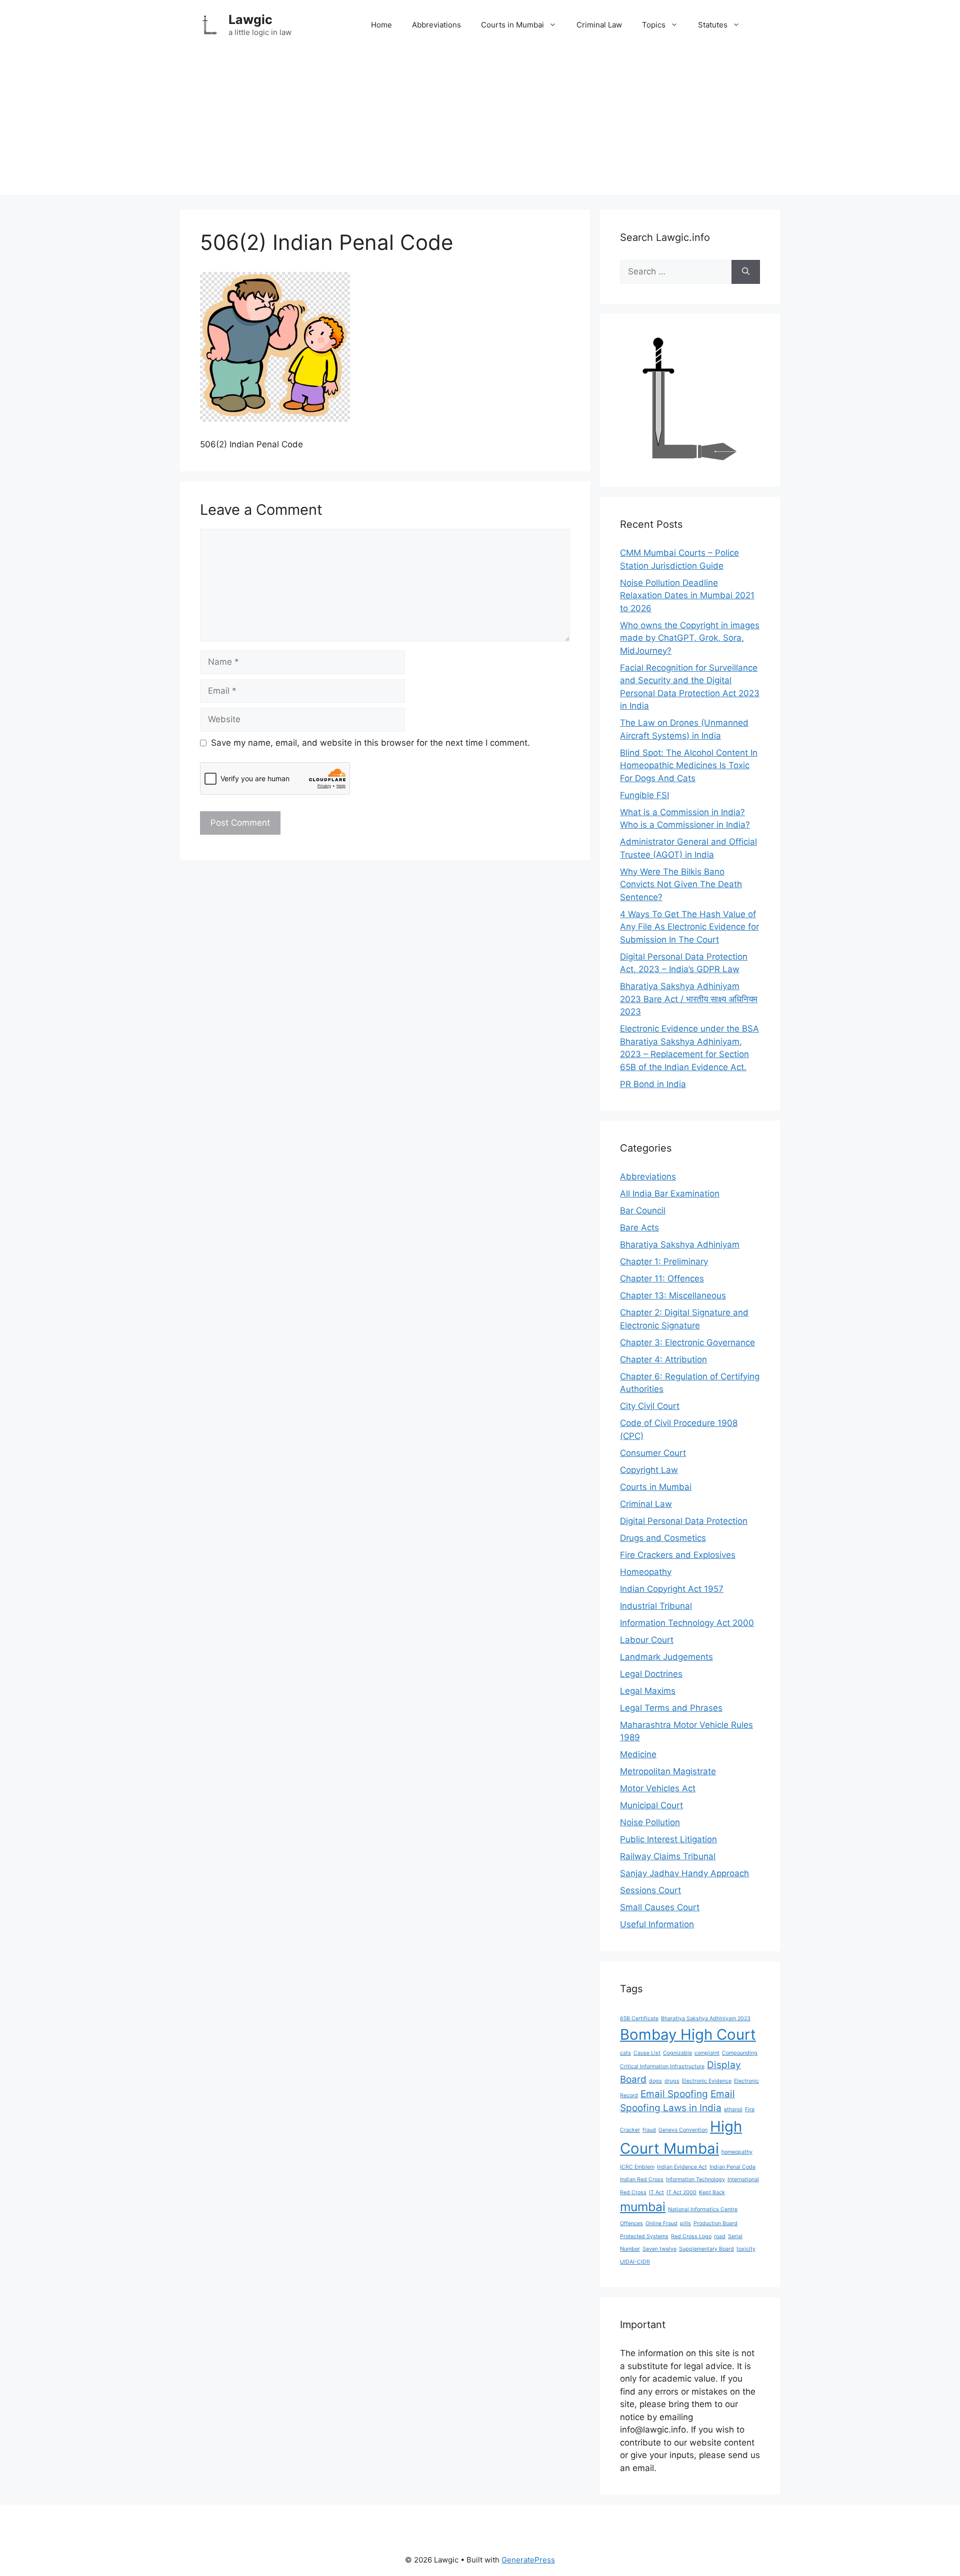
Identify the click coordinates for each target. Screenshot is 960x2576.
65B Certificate (639, 2018)
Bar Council (643, 1211)
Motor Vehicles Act (658, 1788)
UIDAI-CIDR (635, 2262)
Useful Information (657, 1924)
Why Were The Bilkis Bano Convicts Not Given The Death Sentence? (681, 884)
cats (625, 2053)
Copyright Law (649, 1470)
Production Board (715, 2223)
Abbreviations (436, 25)
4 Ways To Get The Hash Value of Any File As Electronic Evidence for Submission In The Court (689, 927)
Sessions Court (650, 1890)
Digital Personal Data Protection (684, 1521)
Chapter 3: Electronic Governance (687, 1342)
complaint (707, 2053)
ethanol (733, 2109)
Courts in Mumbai (512, 25)
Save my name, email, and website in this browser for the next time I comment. (370, 743)
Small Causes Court (660, 1907)
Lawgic (250, 19)
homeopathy (737, 2152)
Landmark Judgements (666, 1657)
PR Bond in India (653, 1084)
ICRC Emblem (637, 2167)
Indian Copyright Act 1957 (672, 1589)
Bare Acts (639, 1228)
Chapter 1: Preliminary (664, 1262)
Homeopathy (646, 1572)
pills (685, 2223)
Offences (631, 2223)
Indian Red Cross (642, 2179)
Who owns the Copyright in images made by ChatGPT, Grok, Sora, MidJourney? (690, 638)
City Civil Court (650, 1406)
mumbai (643, 2207)
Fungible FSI (644, 795)
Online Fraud (661, 2223)
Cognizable (677, 2053)
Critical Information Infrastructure (662, 2066)
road (720, 2236)
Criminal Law (599, 25)
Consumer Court (653, 1453)
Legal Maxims (648, 1691)
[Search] (746, 272)
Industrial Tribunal (656, 1606)
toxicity (746, 2249)
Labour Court (647, 1640)
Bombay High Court (688, 2034)
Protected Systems (644, 2236)
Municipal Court (651, 1805)
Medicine (638, 1754)
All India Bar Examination (670, 1194)
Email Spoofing (674, 2094)
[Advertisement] (480, 125)
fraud (649, 2130)
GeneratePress (528, 2560)
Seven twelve (659, 2249)
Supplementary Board (706, 2249)
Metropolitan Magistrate (668, 1771)
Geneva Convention (683, 2130)
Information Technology (695, 2179)
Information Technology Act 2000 (687, 1623)
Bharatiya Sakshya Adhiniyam (680, 1245)
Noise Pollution (650, 1822)
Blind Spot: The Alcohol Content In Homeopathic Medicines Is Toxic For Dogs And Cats (689, 765)
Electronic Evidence (707, 2081)
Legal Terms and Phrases (671, 1708)
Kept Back (712, 2192)
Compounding (740, 2053)
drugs (672, 2081)
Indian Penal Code (732, 2167)
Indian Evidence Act (682, 2167)
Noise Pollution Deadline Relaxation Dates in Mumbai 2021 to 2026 (687, 596)
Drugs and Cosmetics (663, 1538)
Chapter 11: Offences (662, 1279)
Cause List (647, 2053)
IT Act (656, 2192)
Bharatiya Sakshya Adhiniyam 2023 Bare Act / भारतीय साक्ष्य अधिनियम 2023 (689, 999)
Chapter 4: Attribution (663, 1359)
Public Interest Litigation (668, 1839)
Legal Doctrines (651, 1674)
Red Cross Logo (691, 2236)
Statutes (713, 25)
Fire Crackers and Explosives (678, 1555)
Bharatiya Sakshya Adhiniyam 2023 (706, 2018)
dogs (655, 2081)
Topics (654, 25)
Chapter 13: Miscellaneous (673, 1295)
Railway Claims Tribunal (668, 1856)
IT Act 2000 (681, 2192)
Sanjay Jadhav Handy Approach (684, 1873)
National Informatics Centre (703, 2209)
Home (381, 25)
